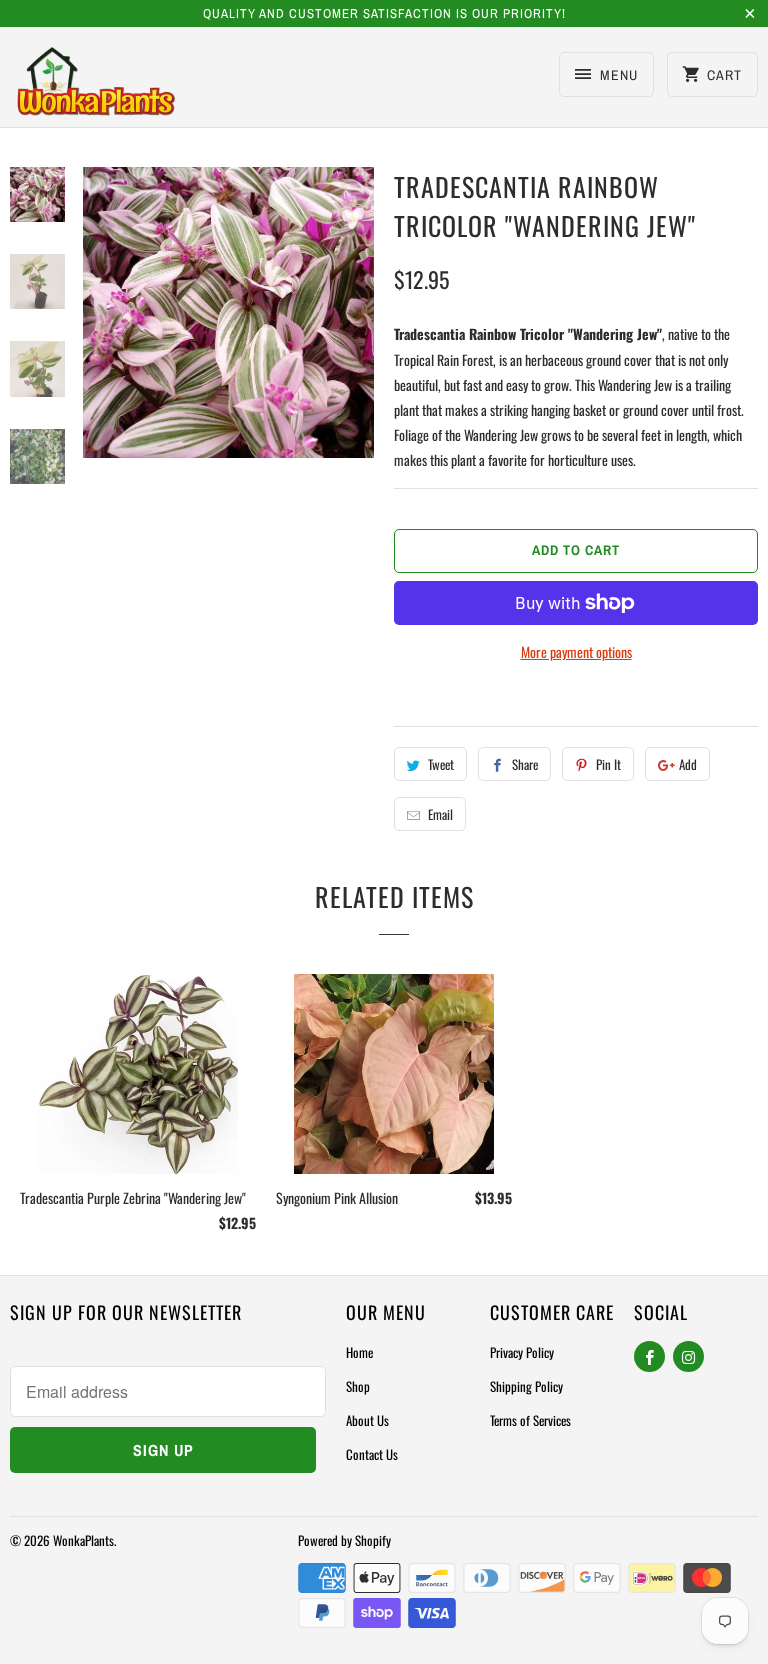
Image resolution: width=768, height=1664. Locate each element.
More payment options (576, 651)
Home (359, 1352)
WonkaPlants (83, 1540)
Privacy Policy (522, 1352)
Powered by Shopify (344, 1540)
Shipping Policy (526, 1386)
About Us (367, 1420)
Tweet (441, 764)
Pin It (608, 764)
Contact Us (372, 1454)
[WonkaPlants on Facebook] (649, 1356)
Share (525, 764)
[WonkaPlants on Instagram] (688, 1356)
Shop (358, 1386)
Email (440, 814)
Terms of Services (530, 1420)
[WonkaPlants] (96, 84)
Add (688, 764)
